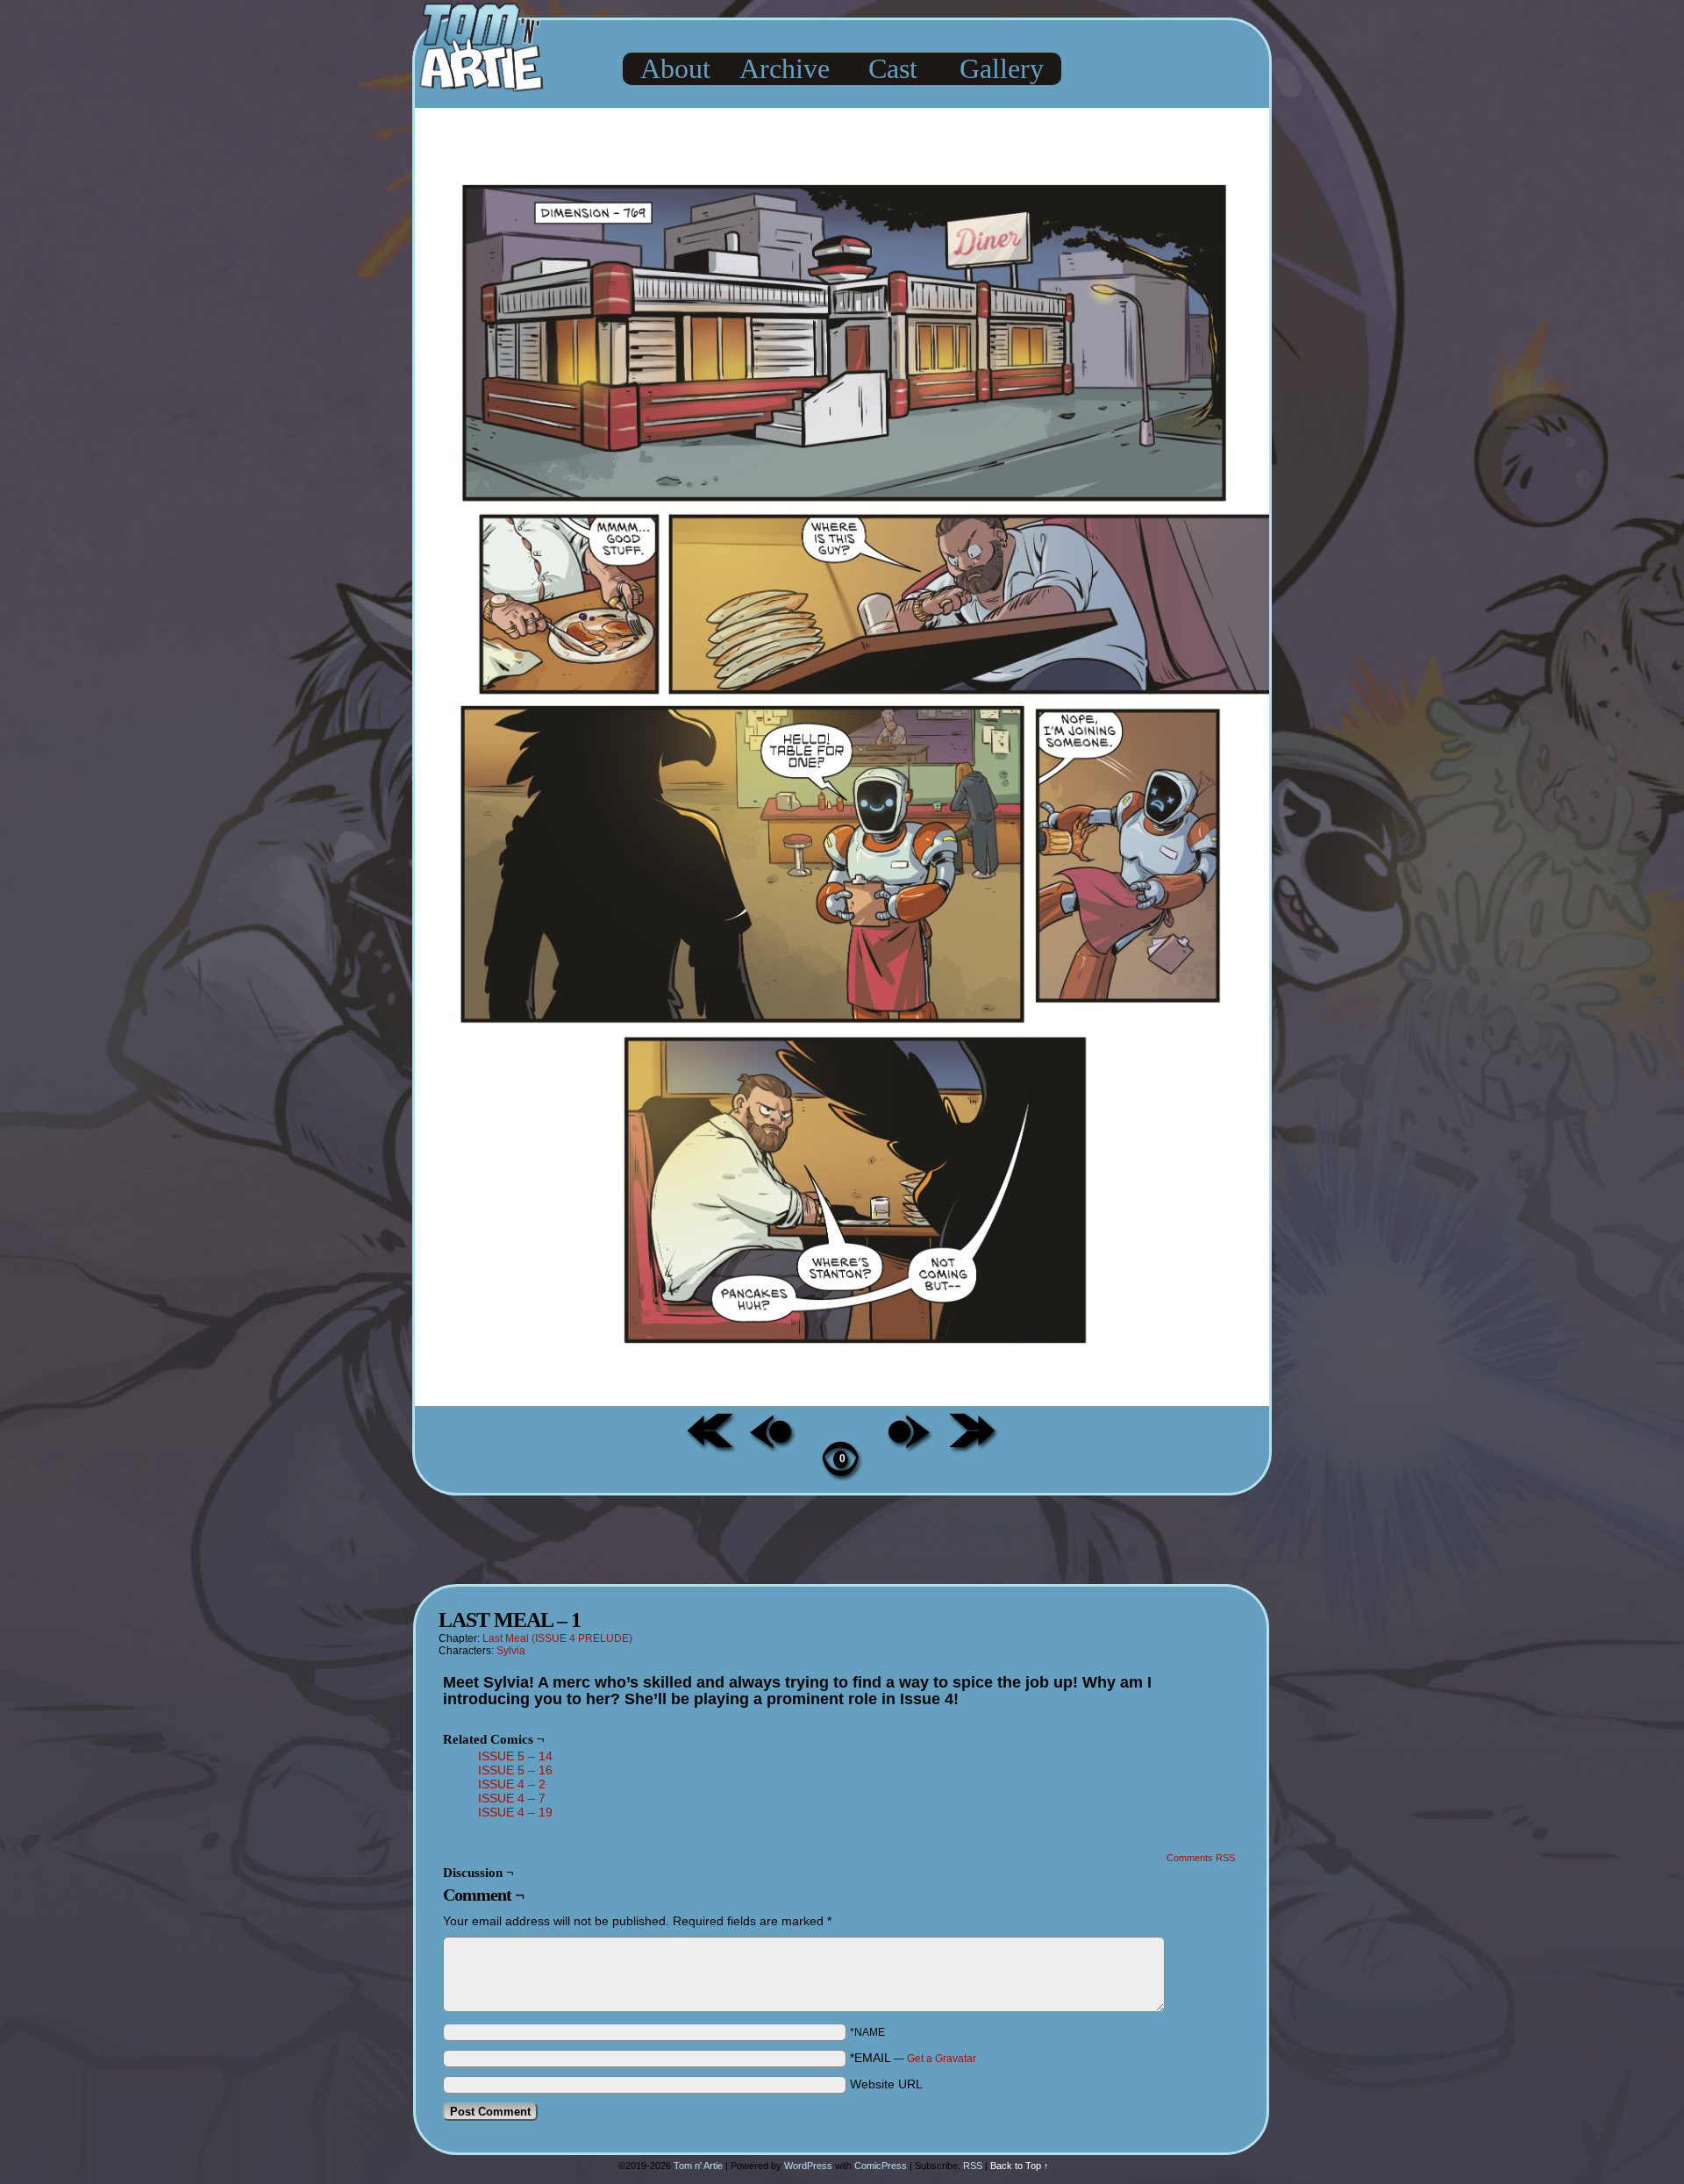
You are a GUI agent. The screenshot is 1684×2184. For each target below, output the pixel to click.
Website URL (886, 2084)
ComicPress (881, 2166)
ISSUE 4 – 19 (515, 1812)
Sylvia (511, 1651)
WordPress (808, 2166)
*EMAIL (913, 2058)
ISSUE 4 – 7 (512, 1798)
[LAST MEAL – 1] (842, 1402)
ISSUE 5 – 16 (515, 1770)
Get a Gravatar (942, 2059)
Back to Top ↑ (1020, 2166)
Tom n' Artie (698, 2166)
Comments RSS (1201, 1858)
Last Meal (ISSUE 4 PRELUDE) (557, 1638)
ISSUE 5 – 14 (515, 1756)
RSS (973, 2166)
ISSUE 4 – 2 (512, 1784)
